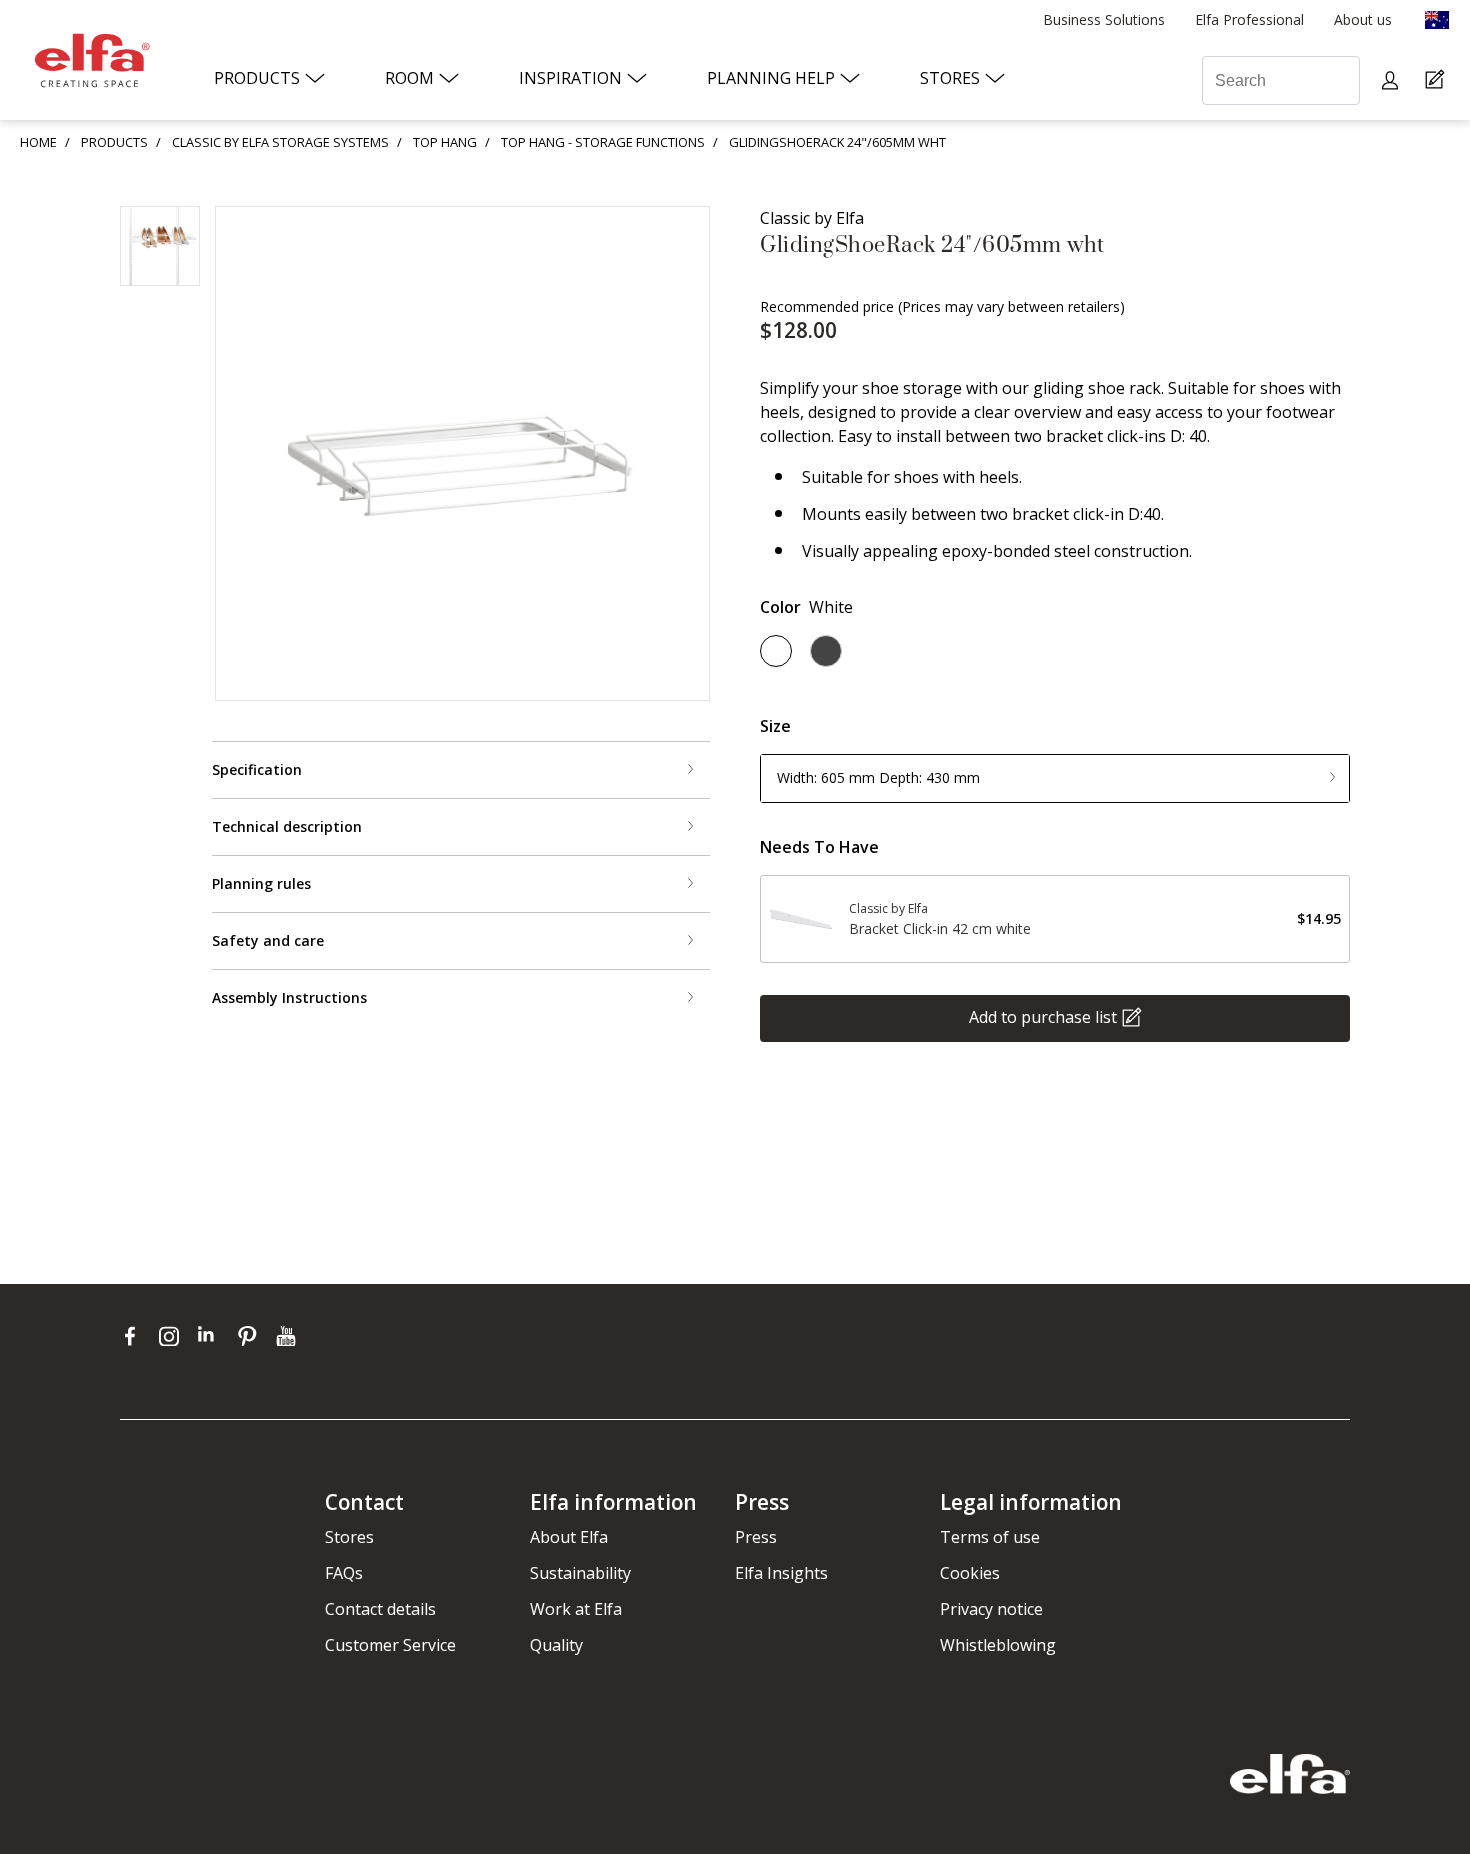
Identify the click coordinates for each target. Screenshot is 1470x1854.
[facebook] (134, 1336)
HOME (38, 142)
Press (756, 1537)
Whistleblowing (998, 1645)
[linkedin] (212, 1336)
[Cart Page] (1437, 80)
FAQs (344, 1573)
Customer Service (390, 1645)
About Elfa (569, 1537)
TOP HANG (445, 142)
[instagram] (173, 1336)
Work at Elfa (576, 1609)
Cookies (970, 1573)
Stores (349, 1537)
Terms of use (990, 1537)
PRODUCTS (114, 142)
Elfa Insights (781, 1573)
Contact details (380, 1609)
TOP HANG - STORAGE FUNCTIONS (603, 142)
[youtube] (288, 1336)
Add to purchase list (1043, 1016)
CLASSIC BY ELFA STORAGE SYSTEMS (280, 142)
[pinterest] (251, 1336)
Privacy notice (991, 1609)
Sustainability (580, 1573)
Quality (556, 1645)
